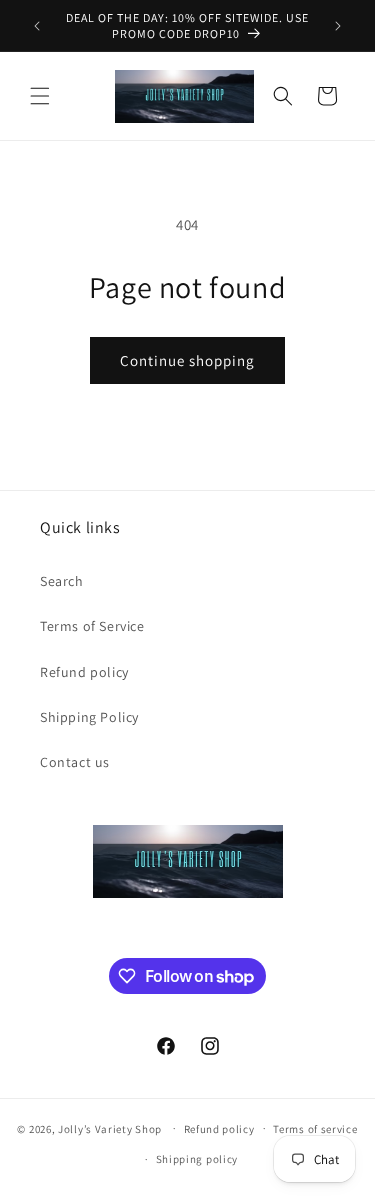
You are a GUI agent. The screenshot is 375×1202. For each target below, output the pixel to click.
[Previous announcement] (37, 26)
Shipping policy (197, 1159)
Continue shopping (187, 360)
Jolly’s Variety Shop (110, 1128)
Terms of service (315, 1129)
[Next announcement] (338, 26)
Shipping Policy (89, 717)
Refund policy (84, 672)
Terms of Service (92, 626)
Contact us (75, 762)
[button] (40, 96)
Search (62, 581)
